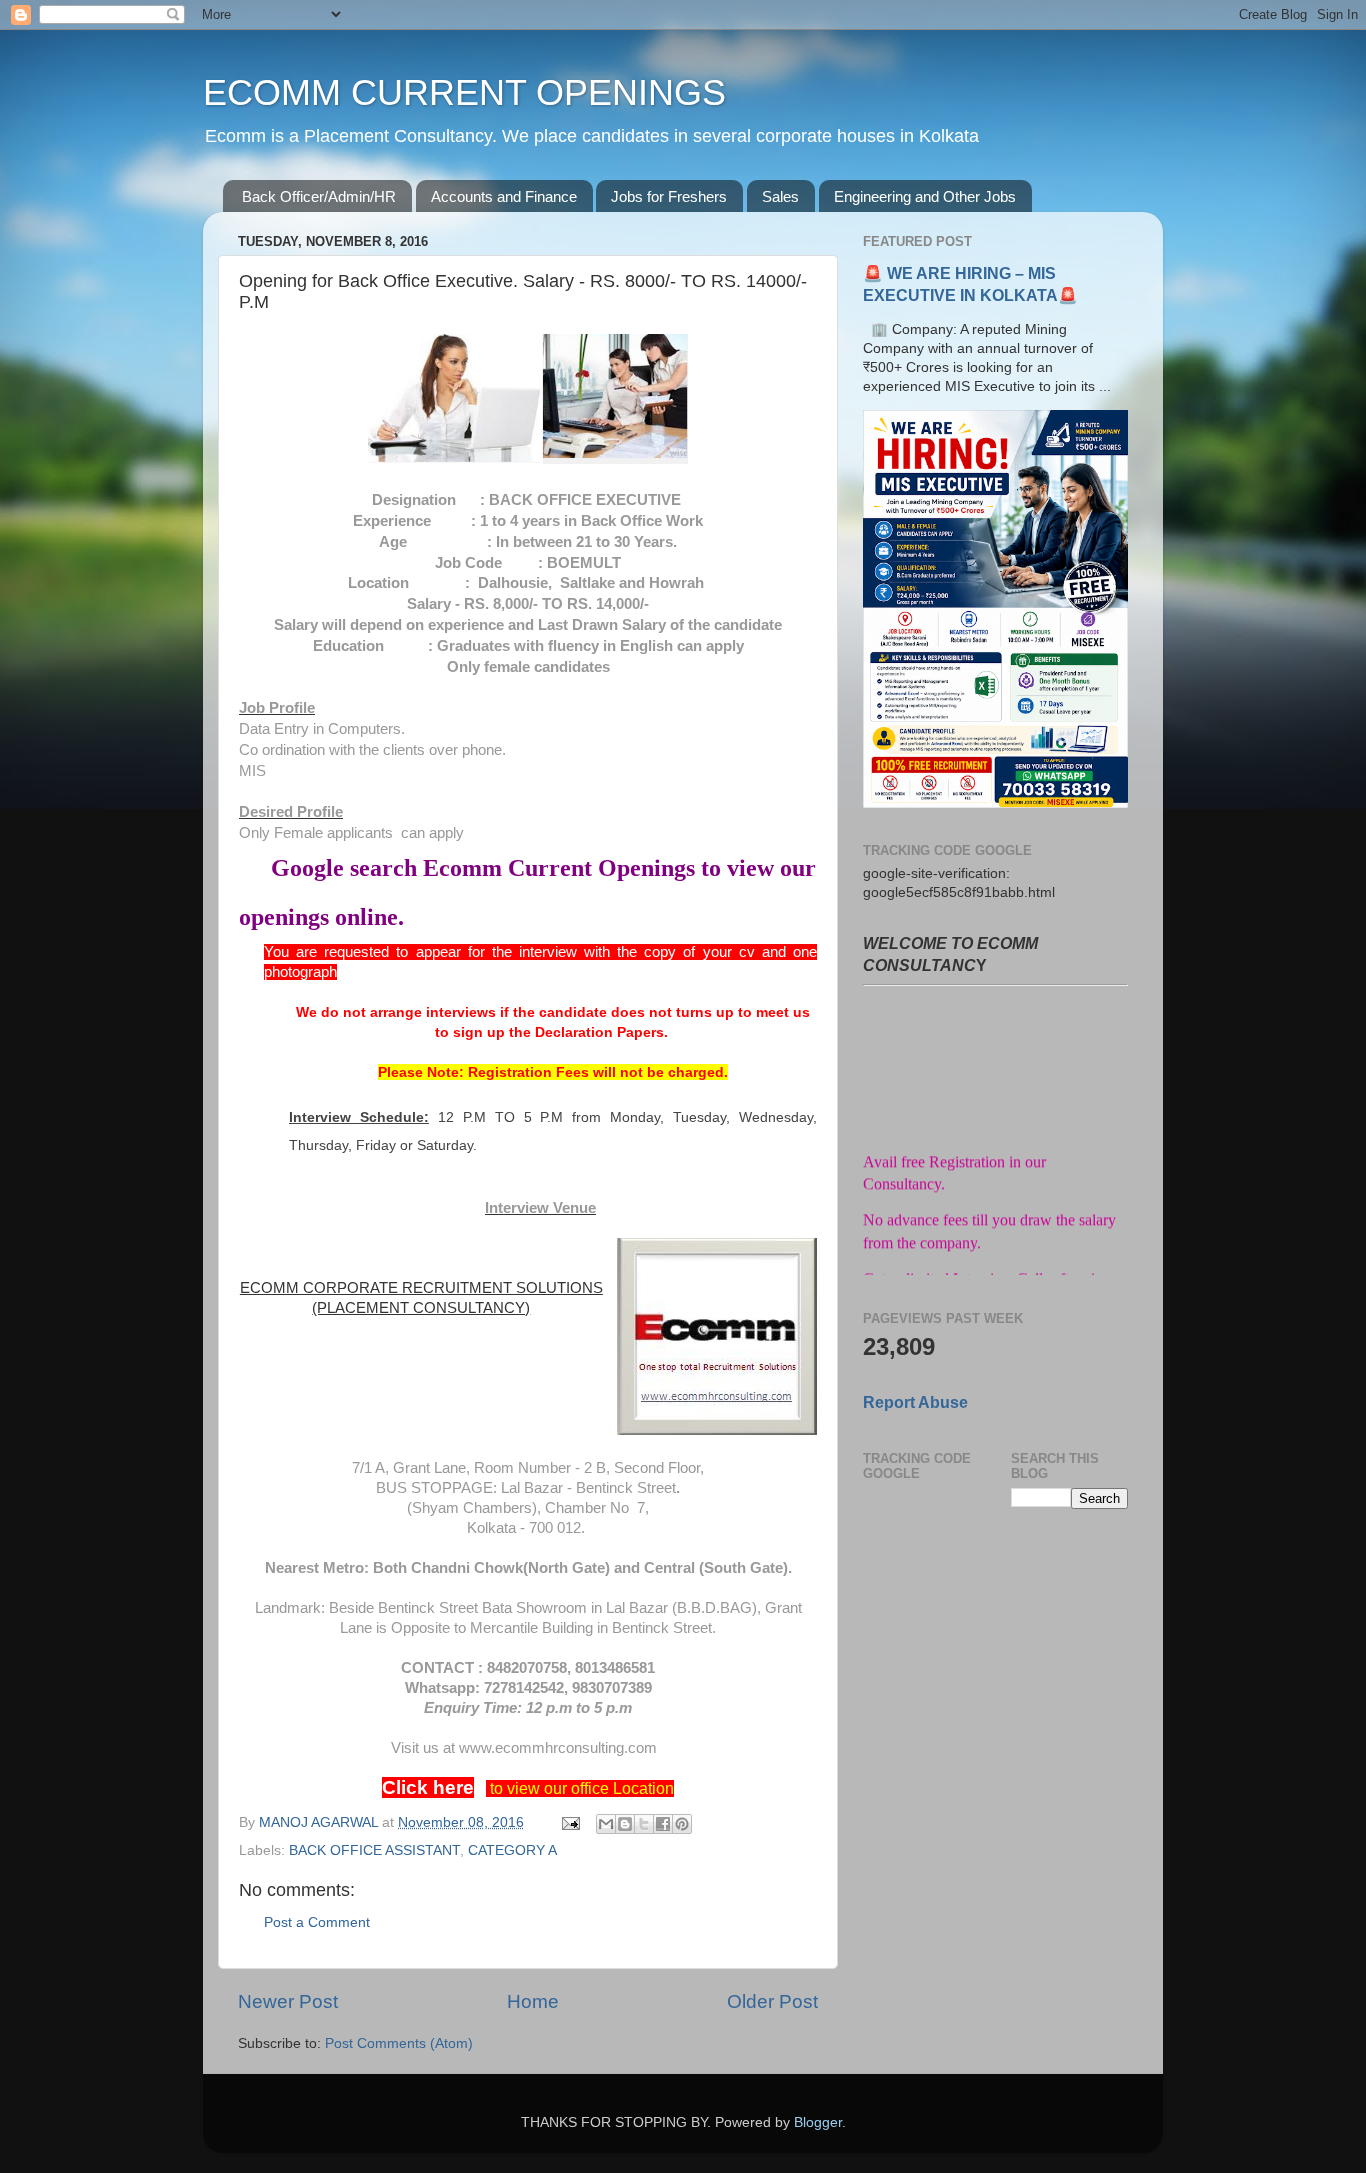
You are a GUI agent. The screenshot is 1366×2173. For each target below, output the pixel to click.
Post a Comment (317, 1922)
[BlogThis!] (625, 1824)
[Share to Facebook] (663, 1824)
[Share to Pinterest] (682, 1824)
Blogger (818, 2122)
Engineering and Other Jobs (925, 196)
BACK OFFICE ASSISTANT (374, 1850)
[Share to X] (644, 1824)
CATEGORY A (512, 1850)
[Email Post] (569, 1822)
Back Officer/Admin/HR (319, 196)
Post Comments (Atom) (399, 2043)
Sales (780, 196)
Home (533, 2001)
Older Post (772, 2001)
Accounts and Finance (504, 196)
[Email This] (606, 1824)
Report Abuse (915, 1402)
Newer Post (288, 2001)
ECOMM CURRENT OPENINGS (464, 92)
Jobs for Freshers (669, 196)
